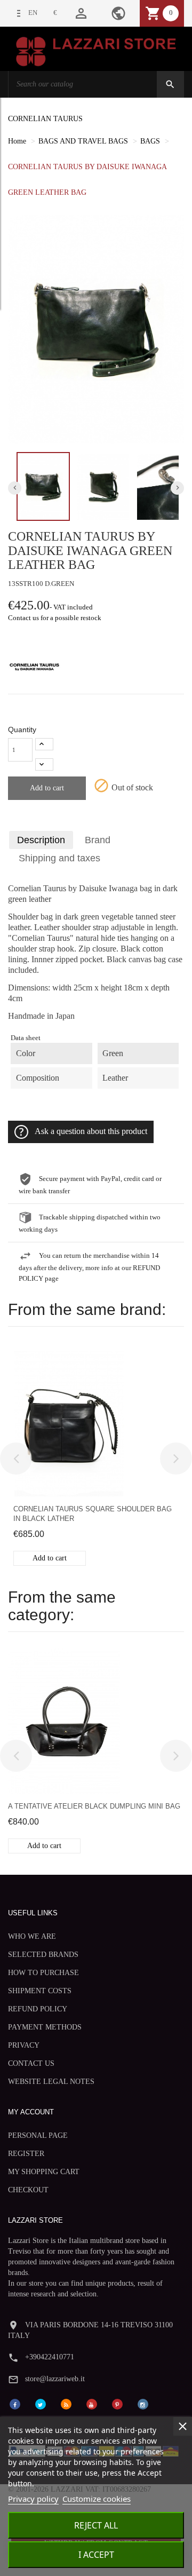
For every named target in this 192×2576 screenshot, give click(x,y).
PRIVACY (24, 2045)
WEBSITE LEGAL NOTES (51, 2082)
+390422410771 (50, 2357)
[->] (176, 1459)
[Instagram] (143, 2403)
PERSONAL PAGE (38, 2135)
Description (41, 840)
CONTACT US (31, 2063)
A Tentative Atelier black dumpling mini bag (94, 1806)
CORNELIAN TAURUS (45, 119)
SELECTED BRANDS (43, 1955)
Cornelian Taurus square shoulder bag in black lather (93, 1514)
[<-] (16, 1459)
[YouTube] (92, 2403)
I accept (96, 2555)
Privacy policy (33, 2499)
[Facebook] (15, 2403)
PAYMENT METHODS (45, 2027)
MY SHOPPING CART (44, 2172)
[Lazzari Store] (96, 50)
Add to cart (47, 788)
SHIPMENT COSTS (40, 1991)
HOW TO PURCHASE (43, 1973)
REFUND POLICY (38, 2009)
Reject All (96, 2525)
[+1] (44, 744)
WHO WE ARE (32, 1936)
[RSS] (66, 2403)
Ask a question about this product (91, 1131)
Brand (98, 840)
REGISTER (26, 2154)
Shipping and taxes (59, 858)
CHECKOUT (28, 2190)
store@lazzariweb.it (55, 2379)
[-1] (44, 764)
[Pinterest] (117, 2403)
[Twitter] (41, 2403)
